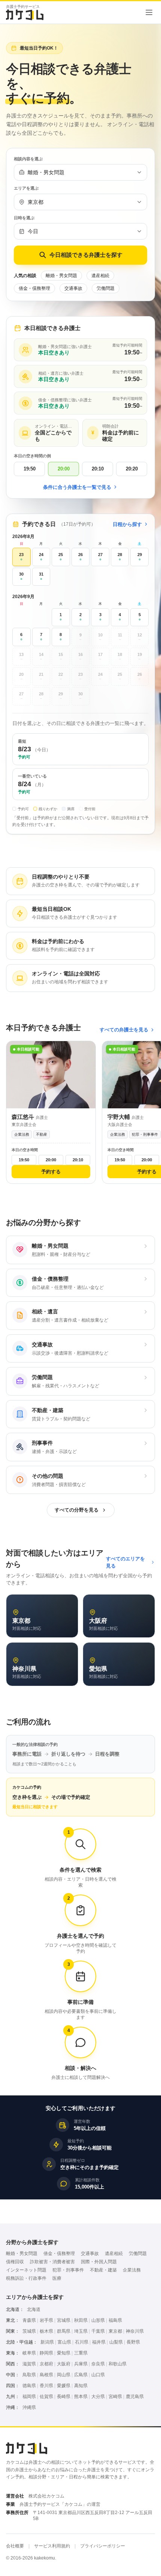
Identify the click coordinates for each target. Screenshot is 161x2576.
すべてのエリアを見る (125, 1562)
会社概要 (15, 2546)
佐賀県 (46, 2397)
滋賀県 (29, 2364)
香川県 (46, 2386)
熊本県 (81, 2397)
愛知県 (64, 2353)
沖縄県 (29, 2407)
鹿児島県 (135, 2397)
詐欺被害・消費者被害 (52, 2262)
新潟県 (47, 2342)
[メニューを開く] (149, 12)
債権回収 (15, 2262)
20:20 (132, 469)
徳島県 (29, 2386)
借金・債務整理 (34, 288)
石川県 (82, 2342)
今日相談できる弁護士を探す (86, 255)
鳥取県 (29, 2375)
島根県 (46, 2375)
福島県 (115, 2320)
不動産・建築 (103, 2270)
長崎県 (64, 2397)
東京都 (115, 2331)
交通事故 (73, 288)
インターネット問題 (26, 2270)
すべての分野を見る (77, 1510)
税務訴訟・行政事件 (26, 2278)
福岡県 (29, 2397)
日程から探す (127, 524)
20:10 (98, 469)
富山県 (64, 2342)
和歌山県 (118, 2364)
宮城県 (64, 2320)
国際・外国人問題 (99, 2262)
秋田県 (81, 2320)
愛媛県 (64, 2386)
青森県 (29, 2320)
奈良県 (98, 2364)
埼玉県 (81, 2331)
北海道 (34, 2309)
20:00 (64, 469)
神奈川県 (135, 2331)
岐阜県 (29, 2353)
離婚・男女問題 (61, 276)
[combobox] (80, 172)
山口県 (98, 2375)
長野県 (133, 2342)
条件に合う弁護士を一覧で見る (77, 487)
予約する (51, 1172)
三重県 (81, 2353)
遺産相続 (100, 276)
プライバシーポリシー (103, 2546)
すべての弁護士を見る (124, 1030)
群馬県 (64, 2331)
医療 (57, 2278)
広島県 (81, 2375)
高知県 (81, 2386)
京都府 (46, 2364)
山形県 (98, 2320)
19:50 (30, 469)
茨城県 (29, 2331)
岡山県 (64, 2375)
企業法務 (132, 2270)
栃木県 (46, 2331)
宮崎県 (115, 2397)
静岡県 (46, 2353)
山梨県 (116, 2342)
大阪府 (64, 2364)
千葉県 (98, 2331)
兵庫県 (81, 2364)
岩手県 (46, 2320)
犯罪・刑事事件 (68, 2270)
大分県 (98, 2397)
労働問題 (106, 288)
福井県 (99, 2342)
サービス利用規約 (52, 2546)
